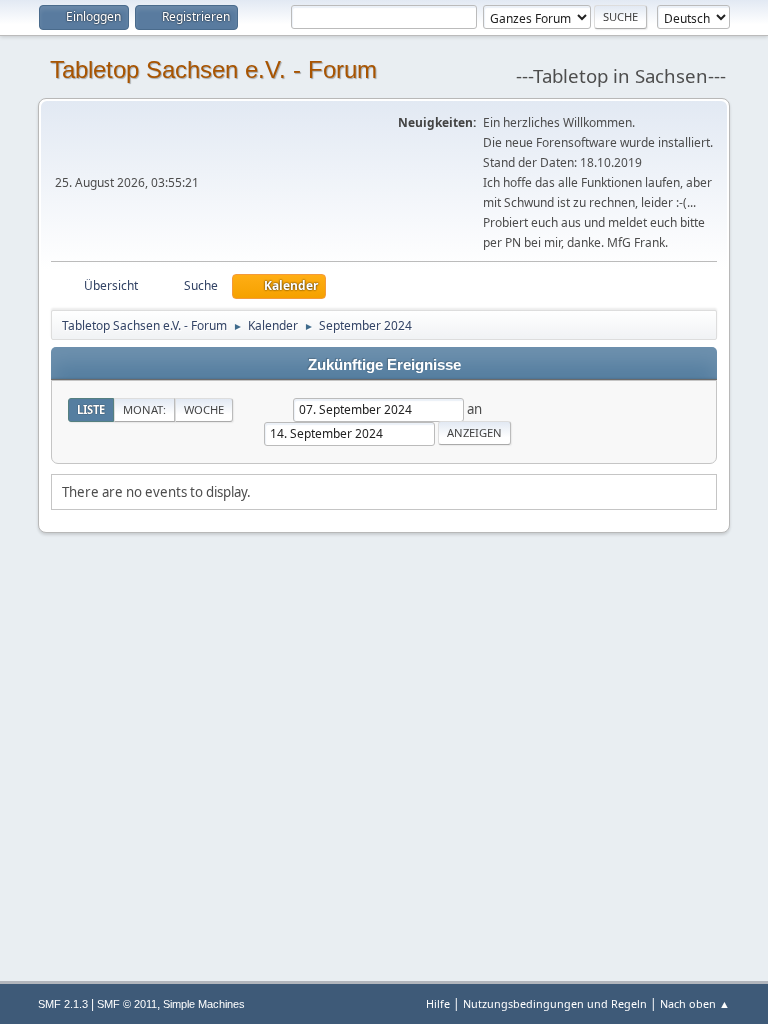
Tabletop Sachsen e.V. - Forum (213, 69)
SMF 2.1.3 (63, 1004)
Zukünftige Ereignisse (384, 365)
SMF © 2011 (127, 1004)
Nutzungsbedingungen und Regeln (555, 1003)
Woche (204, 409)
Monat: (144, 409)
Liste (91, 409)
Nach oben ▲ (695, 1003)
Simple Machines (204, 1004)
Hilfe (438, 1003)
